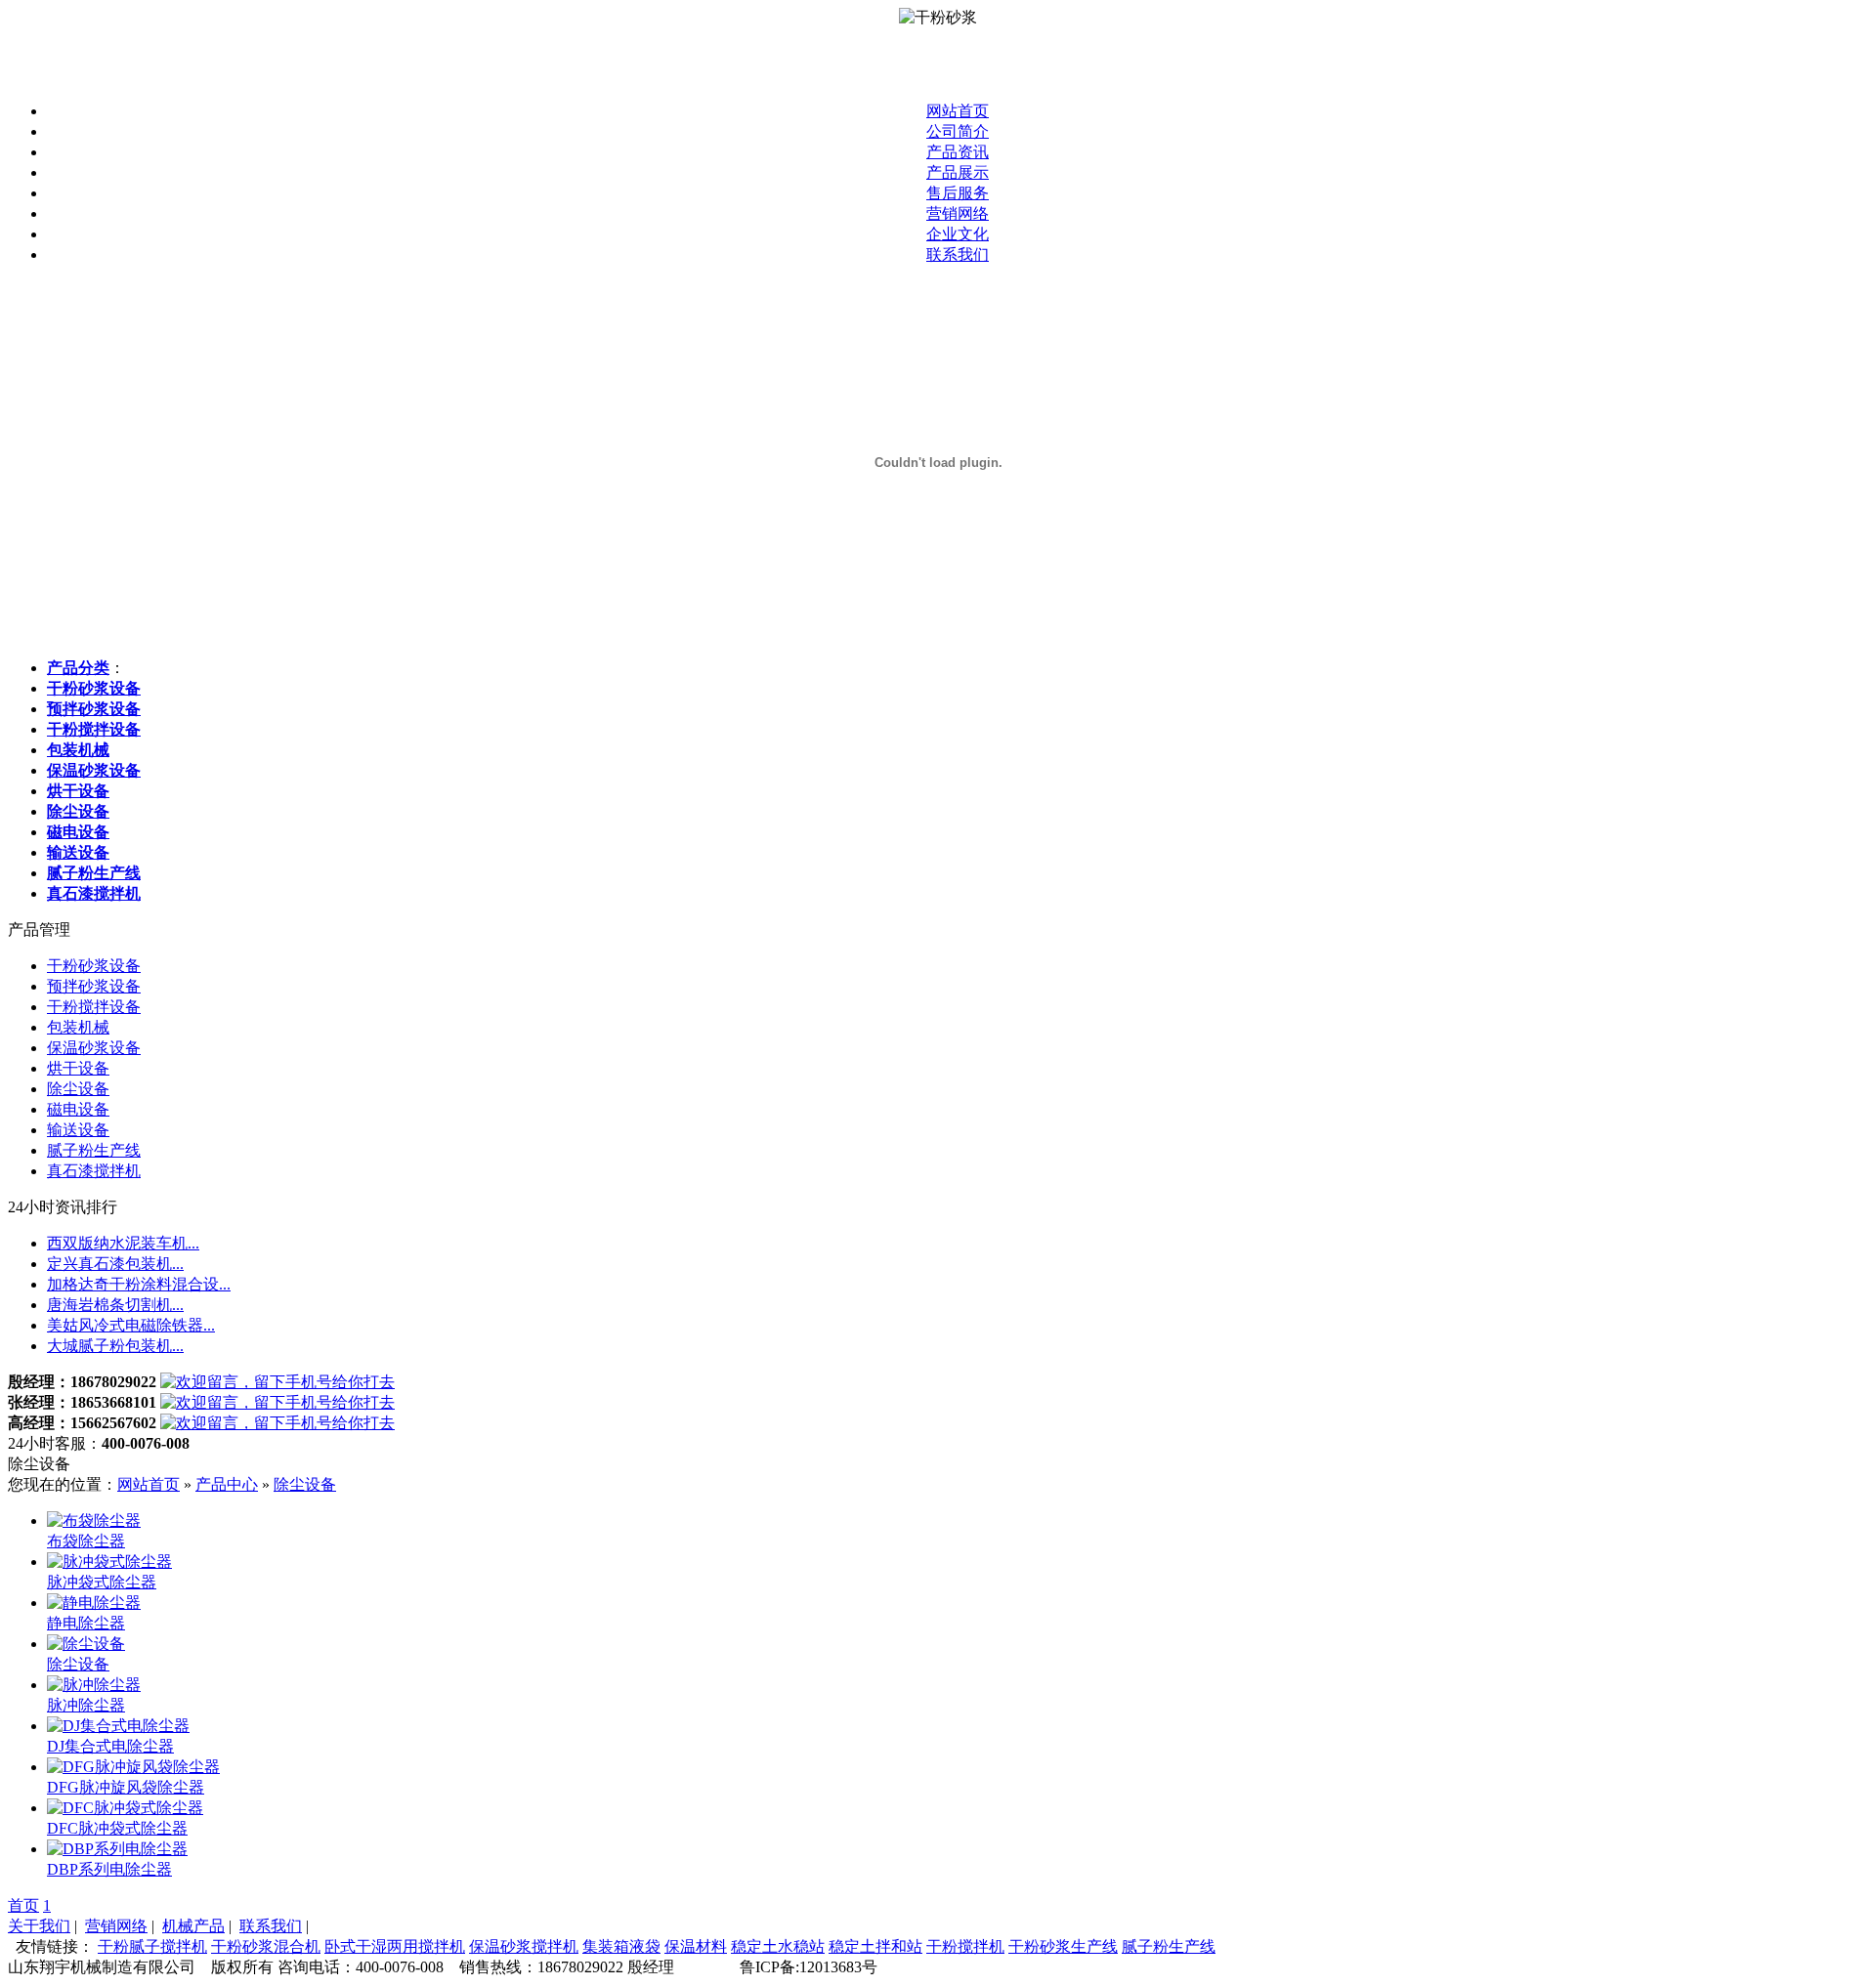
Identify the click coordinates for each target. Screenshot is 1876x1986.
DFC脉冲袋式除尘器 (117, 1828)
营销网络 (958, 213)
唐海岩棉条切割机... (115, 1305)
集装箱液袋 (621, 1946)
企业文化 (958, 234)
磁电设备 (78, 1109)
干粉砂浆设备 (94, 966)
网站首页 (958, 111)
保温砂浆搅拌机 (524, 1946)
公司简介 (958, 131)
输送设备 (78, 1130)
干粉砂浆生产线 (1063, 1946)
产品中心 (227, 1484)
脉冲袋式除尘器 (102, 1582)
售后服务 (958, 193)
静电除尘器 (86, 1623)
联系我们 (958, 254)
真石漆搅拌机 (94, 1171)
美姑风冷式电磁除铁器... (131, 1325)
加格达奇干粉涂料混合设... (139, 1284)
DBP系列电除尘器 (109, 1869)
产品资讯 (958, 152)
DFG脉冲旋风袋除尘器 (126, 1787)
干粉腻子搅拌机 (152, 1946)
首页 (23, 1905)
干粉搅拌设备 (94, 1007)
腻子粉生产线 (94, 1150)
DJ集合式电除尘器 (110, 1746)
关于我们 (39, 1926)
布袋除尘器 (86, 1541)
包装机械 (78, 1027)
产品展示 (958, 172)
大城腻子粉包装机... (115, 1346)
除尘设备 (78, 1089)
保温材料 (696, 1946)
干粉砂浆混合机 (266, 1946)
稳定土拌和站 (875, 1946)
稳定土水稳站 (778, 1946)
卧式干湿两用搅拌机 (395, 1946)
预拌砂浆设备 (94, 986)
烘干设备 (78, 1068)
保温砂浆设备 (94, 1048)
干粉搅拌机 (965, 1946)
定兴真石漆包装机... (115, 1264)
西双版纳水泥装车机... (123, 1243)
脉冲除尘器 (86, 1705)
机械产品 (193, 1926)
